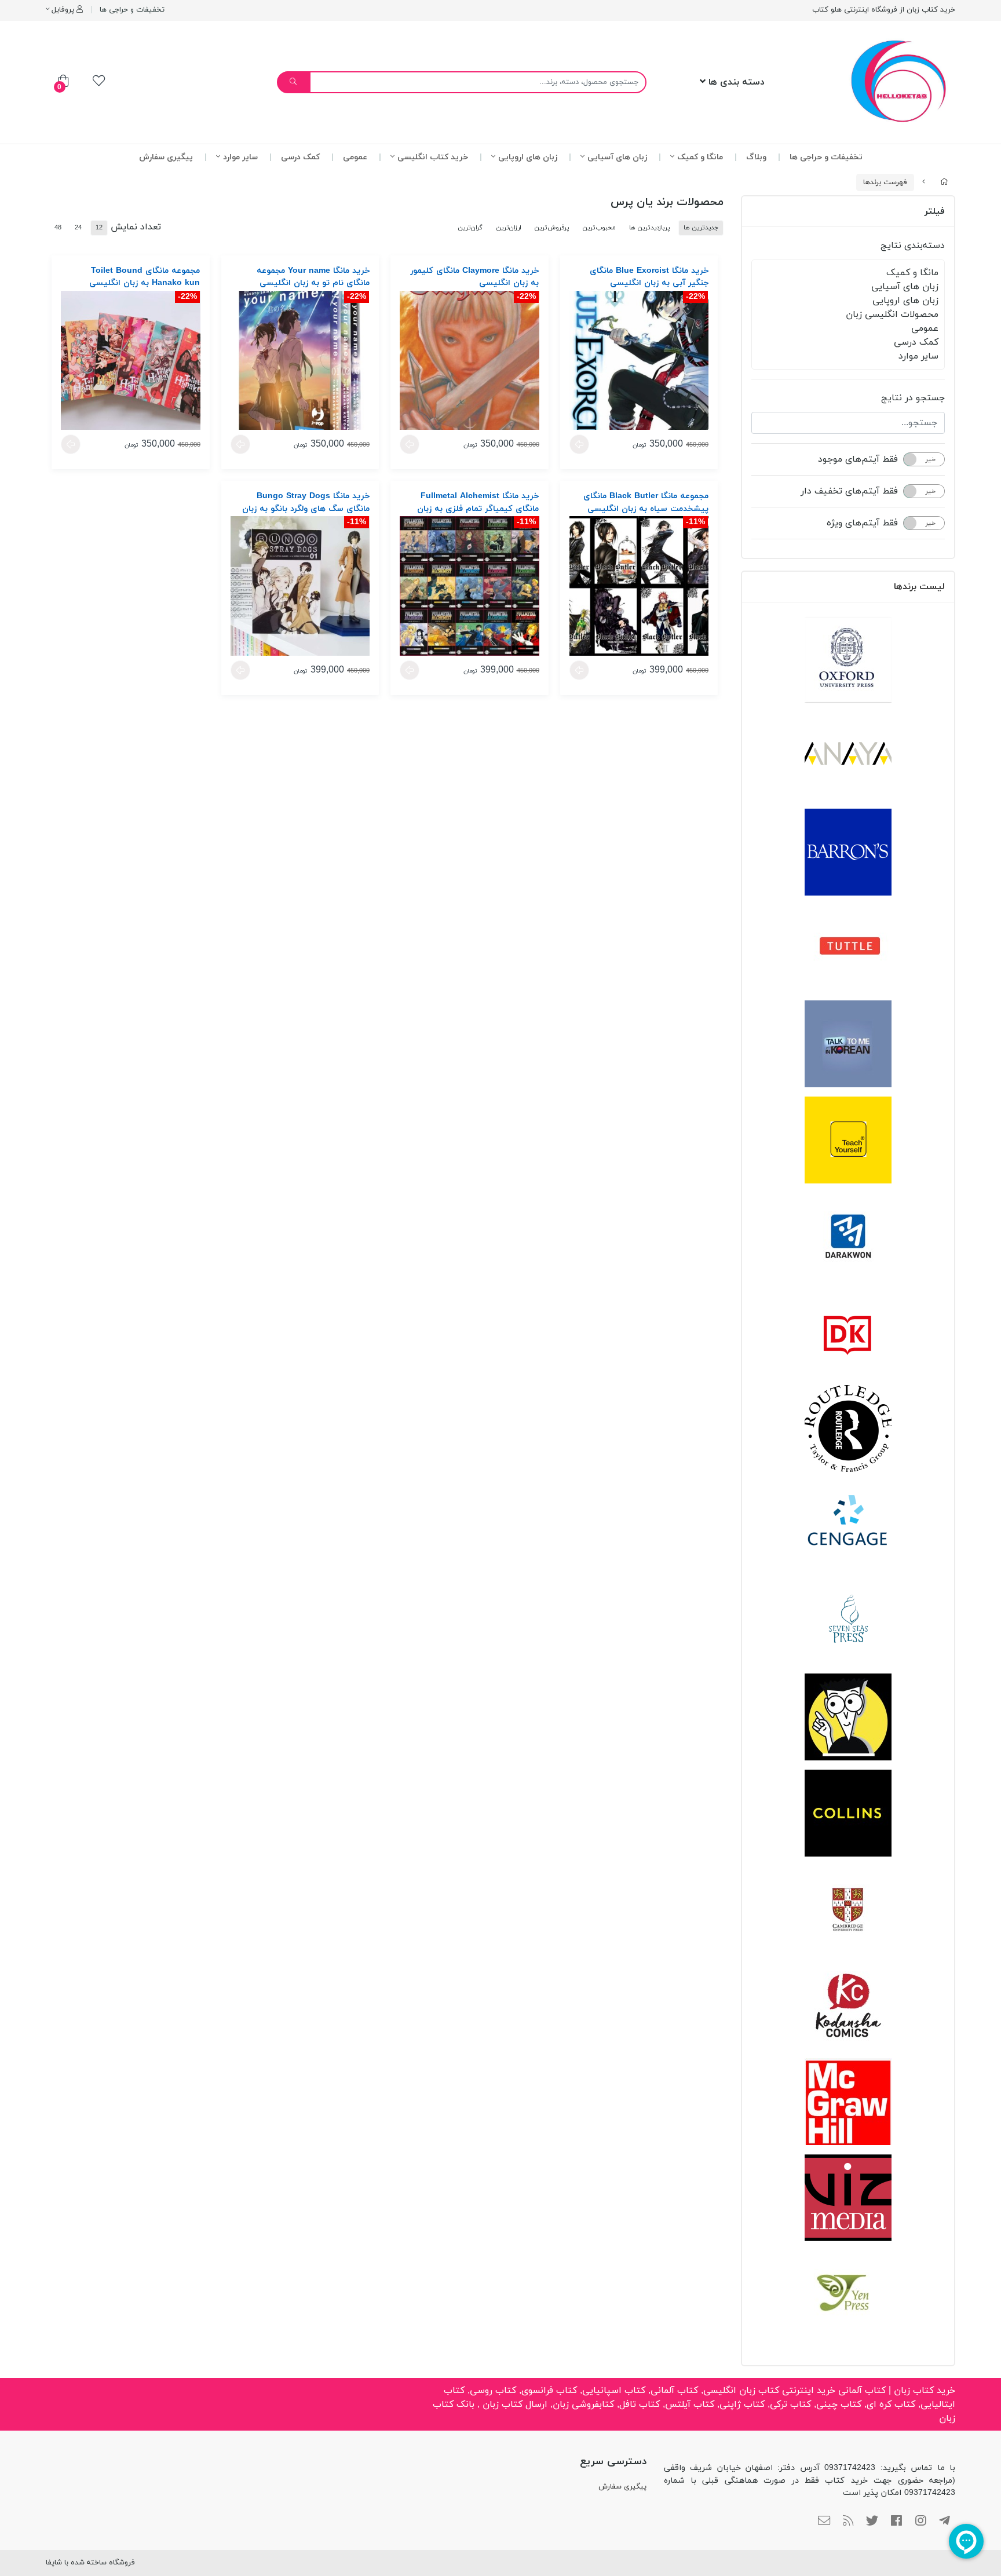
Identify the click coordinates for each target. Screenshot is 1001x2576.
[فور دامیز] (848, 1717)
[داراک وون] (848, 1236)
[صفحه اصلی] (944, 182)
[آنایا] (848, 756)
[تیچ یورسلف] (848, 1140)
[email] (824, 2522)
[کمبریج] (848, 1909)
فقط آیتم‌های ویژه (862, 523)
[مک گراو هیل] (848, 2102)
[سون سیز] (848, 1621)
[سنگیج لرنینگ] (848, 1525)
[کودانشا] (848, 2005)
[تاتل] (848, 948)
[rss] (848, 2522)
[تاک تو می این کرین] (848, 1044)
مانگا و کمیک (700, 157)
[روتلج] (848, 1428)
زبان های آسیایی (617, 157)
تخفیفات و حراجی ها (132, 10)
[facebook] (896, 2522)
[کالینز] (848, 1813)
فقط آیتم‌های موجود (858, 459)
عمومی (355, 157)
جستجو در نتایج (913, 398)
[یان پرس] (848, 2294)
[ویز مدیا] (848, 2198)
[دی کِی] (848, 1332)
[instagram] (921, 2522)
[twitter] (872, 2522)
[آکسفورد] (848, 660)
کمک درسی (300, 157)
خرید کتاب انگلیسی (433, 157)
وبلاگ (756, 157)
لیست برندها (919, 587)
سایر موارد (240, 157)
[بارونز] (848, 852)
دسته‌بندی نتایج (913, 246)
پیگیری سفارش (166, 157)
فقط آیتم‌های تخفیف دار (849, 491)
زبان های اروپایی (528, 157)
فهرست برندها (885, 182)
